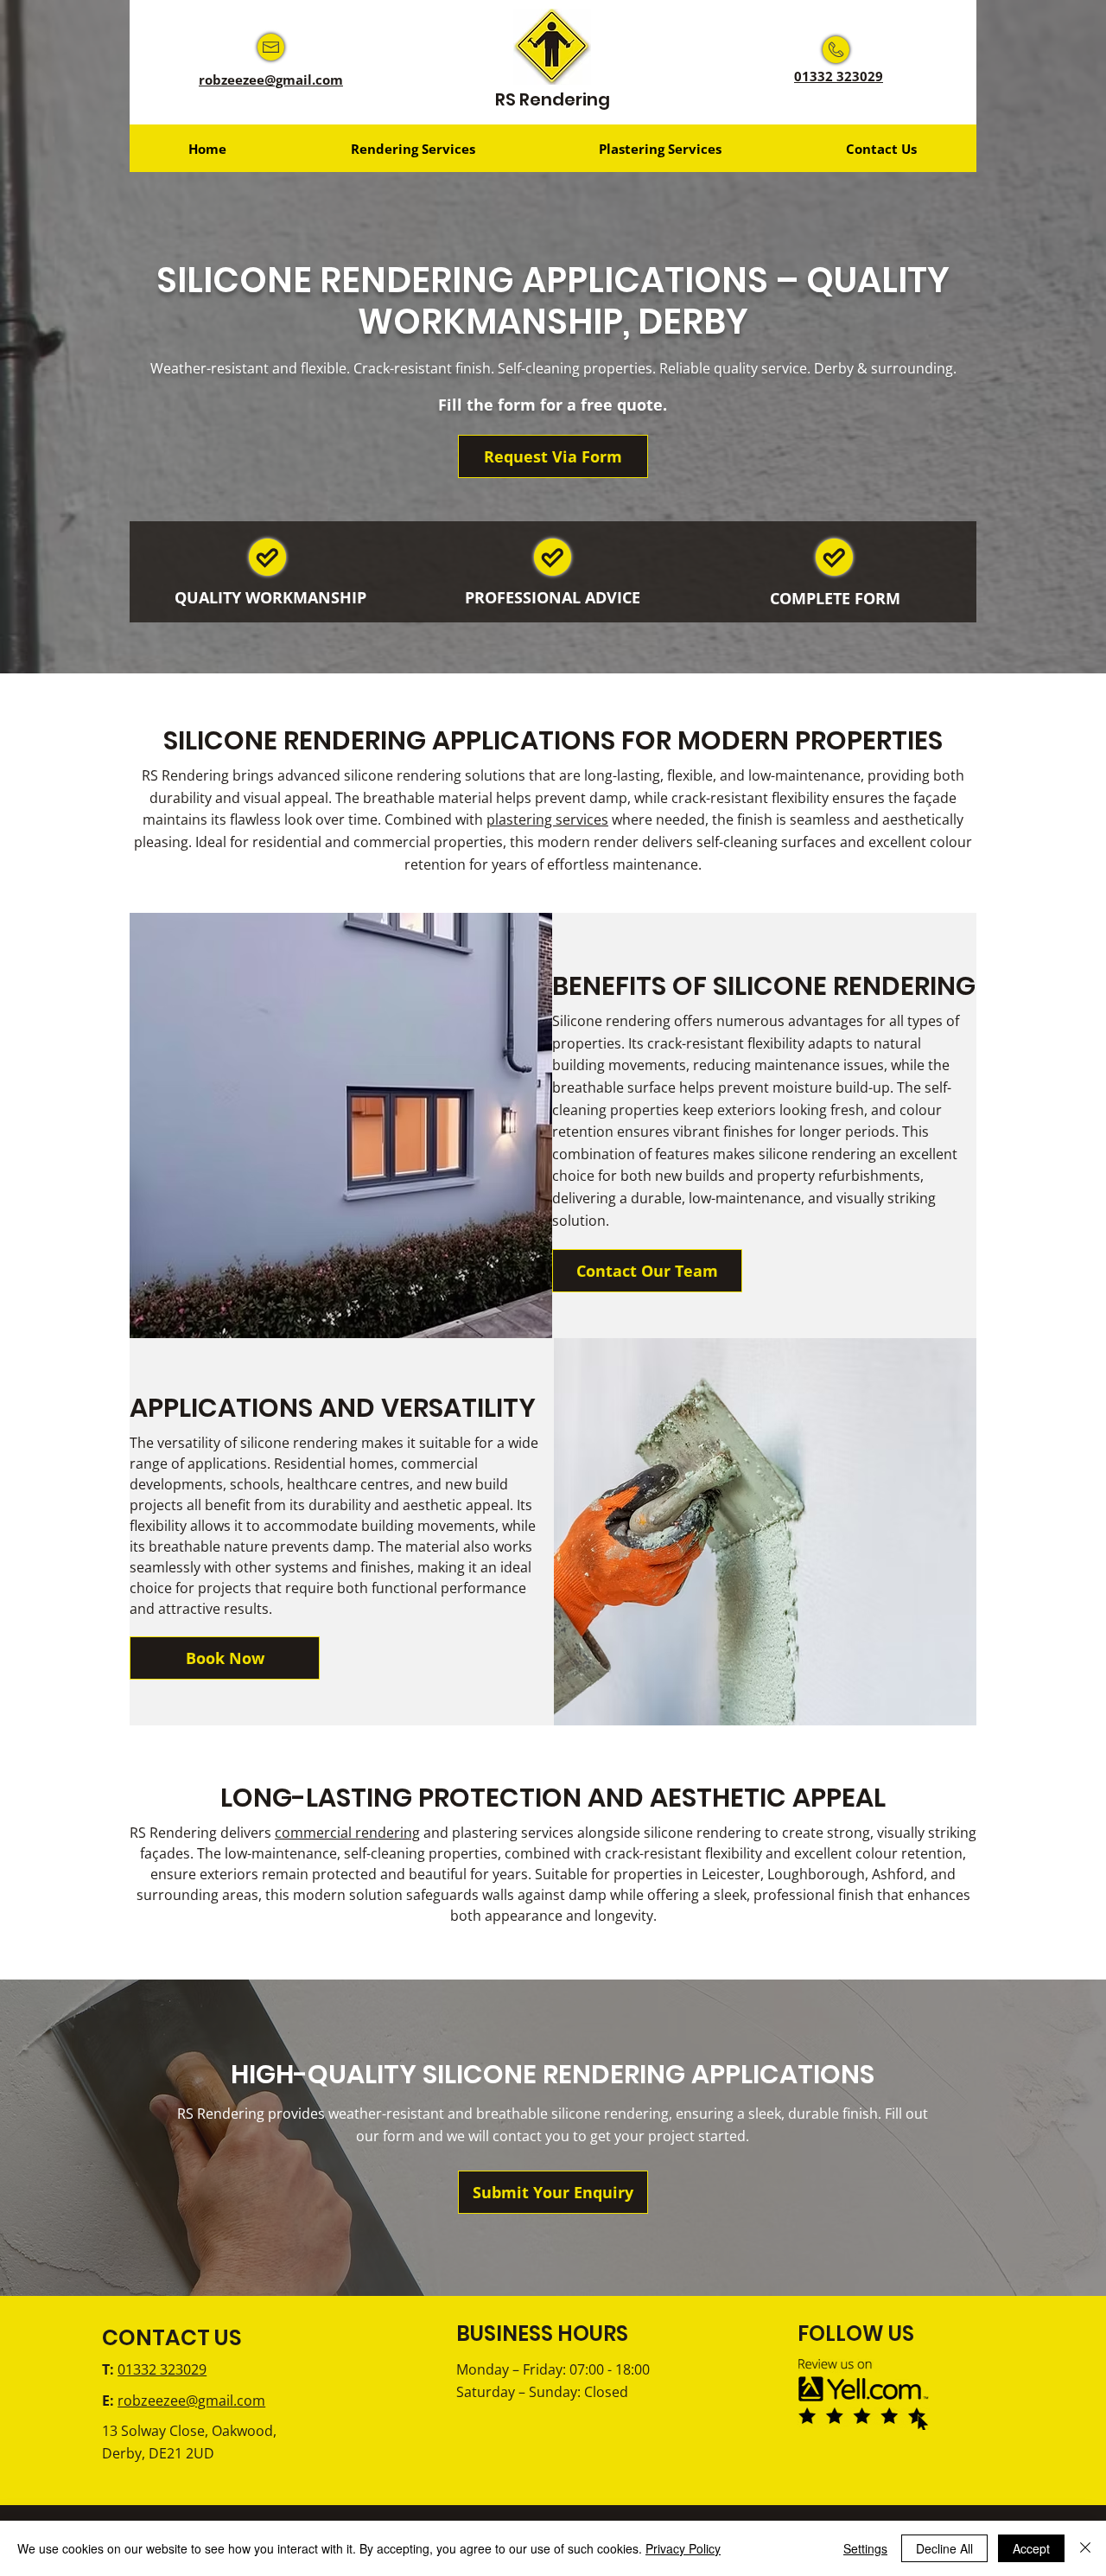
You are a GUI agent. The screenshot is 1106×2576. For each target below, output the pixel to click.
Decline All (944, 2548)
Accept (1031, 2548)
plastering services (547, 819)
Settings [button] (865, 2548)
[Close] (1085, 2548)
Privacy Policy (683, 2548)
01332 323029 (839, 76)
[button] (413, 148)
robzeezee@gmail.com (271, 80)
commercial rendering (347, 1833)
